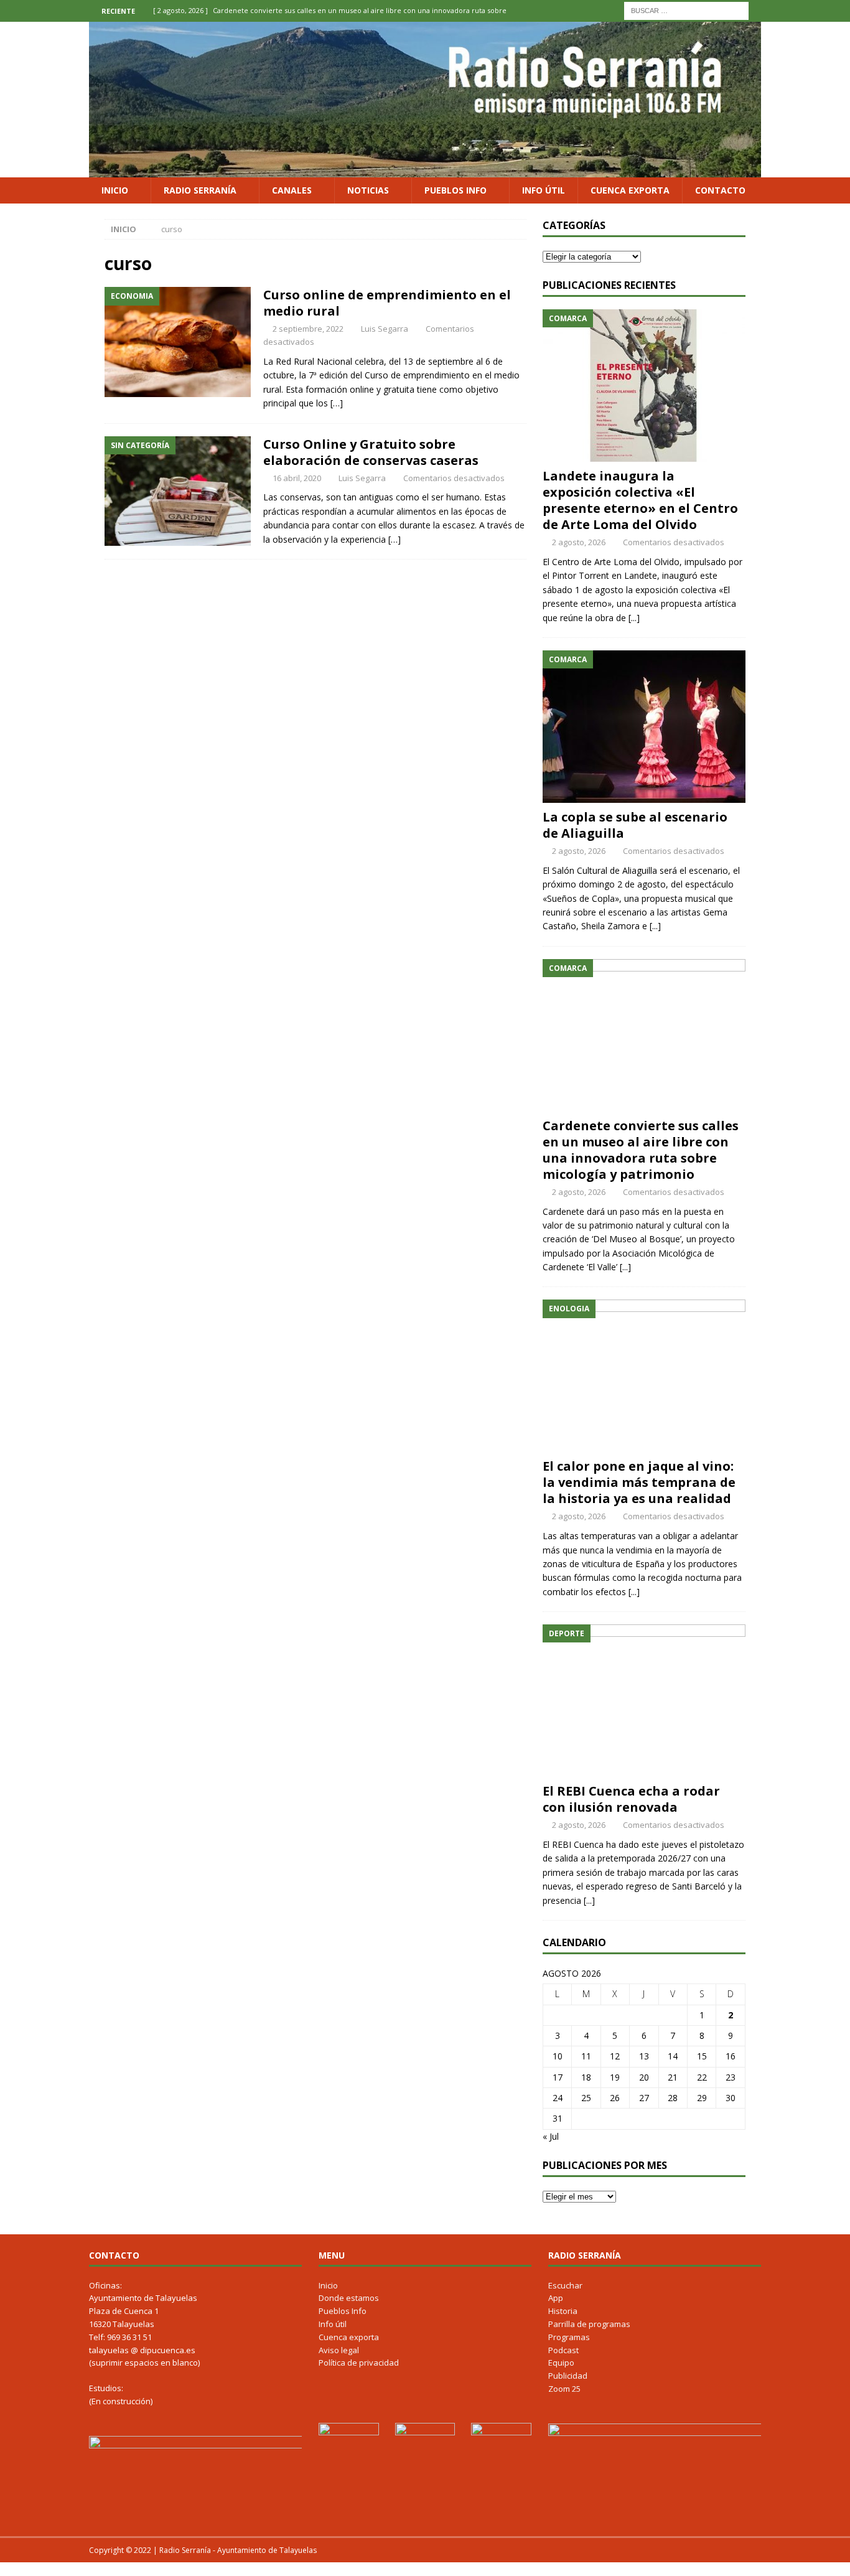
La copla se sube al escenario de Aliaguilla (635, 825)
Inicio (115, 190)
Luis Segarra (385, 329)
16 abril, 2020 (297, 478)
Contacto (720, 190)
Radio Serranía (200, 190)
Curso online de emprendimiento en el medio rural (387, 303)
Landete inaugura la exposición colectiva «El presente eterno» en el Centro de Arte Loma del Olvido (640, 500)
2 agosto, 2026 (579, 542)
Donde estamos (349, 2298)
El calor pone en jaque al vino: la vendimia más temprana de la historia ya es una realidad (639, 1482)
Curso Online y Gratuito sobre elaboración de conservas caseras (371, 452)
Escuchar (565, 2285)
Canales (292, 190)
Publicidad (568, 2376)
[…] (337, 403)
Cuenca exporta (630, 190)
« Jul (551, 2136)
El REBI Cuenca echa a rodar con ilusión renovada (631, 1799)
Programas (569, 2337)
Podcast (563, 2350)
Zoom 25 (564, 2389)
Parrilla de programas (589, 2324)
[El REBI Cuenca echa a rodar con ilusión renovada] (644, 1701)
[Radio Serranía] (425, 170)
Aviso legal (339, 2350)
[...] (634, 618)
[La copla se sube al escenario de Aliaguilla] (644, 727)
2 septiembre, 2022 (308, 329)
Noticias (368, 190)
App (556, 2298)
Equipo (561, 2363)
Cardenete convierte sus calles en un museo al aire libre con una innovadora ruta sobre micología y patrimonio (641, 1150)
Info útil (544, 190)
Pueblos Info (455, 190)
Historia (563, 2311)
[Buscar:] (686, 10)
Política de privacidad (359, 2363)
